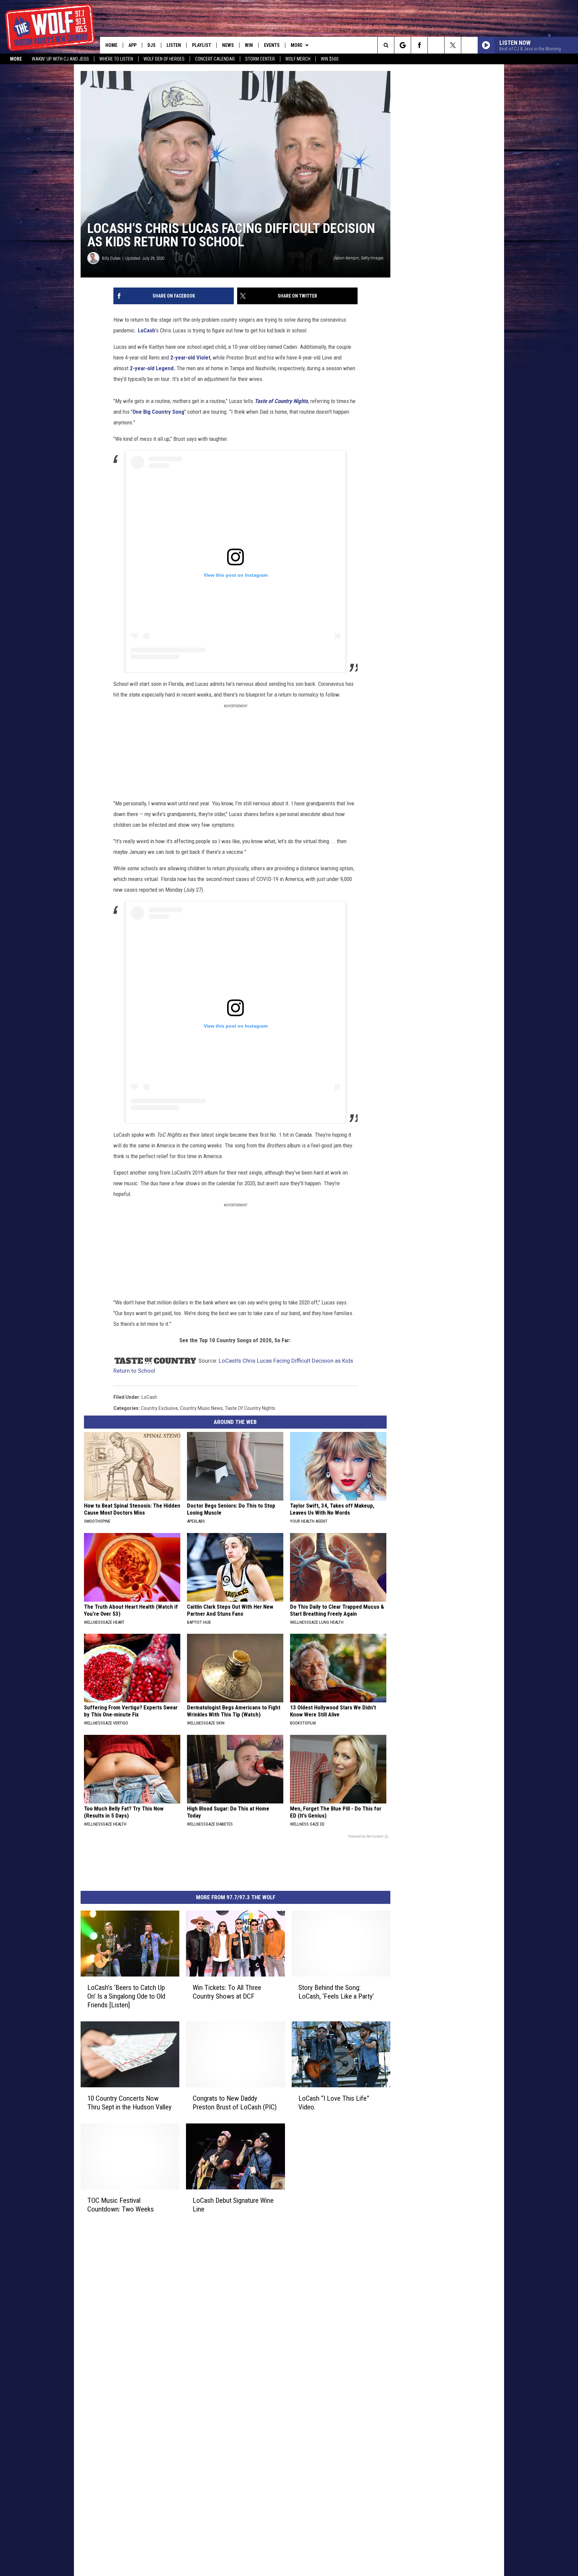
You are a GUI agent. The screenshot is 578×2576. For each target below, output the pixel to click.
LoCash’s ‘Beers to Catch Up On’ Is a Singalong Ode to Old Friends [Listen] (126, 1996)
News (228, 45)
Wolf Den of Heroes (164, 59)
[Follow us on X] (453, 45)
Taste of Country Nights (281, 401)
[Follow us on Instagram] (436, 45)
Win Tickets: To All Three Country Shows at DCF (227, 1992)
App (132, 45)
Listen (174, 45)
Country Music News (201, 1408)
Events (272, 45)
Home (111, 45)
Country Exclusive (159, 1408)
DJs (152, 45)
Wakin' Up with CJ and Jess (60, 59)
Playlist (202, 45)
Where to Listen (116, 59)
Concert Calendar (215, 59)
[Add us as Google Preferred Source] (403, 45)
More (16, 59)
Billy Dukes (111, 258)
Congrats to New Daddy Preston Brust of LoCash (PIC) (235, 2103)
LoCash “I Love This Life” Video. (334, 2103)
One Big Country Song (158, 412)
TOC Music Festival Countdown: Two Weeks (121, 2205)
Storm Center (260, 59)
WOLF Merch (298, 59)
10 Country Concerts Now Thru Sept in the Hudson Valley (129, 2103)
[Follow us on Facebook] (419, 45)
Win (249, 45)
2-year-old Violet (190, 357)
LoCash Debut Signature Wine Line (233, 2205)
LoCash (147, 330)
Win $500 (330, 59)
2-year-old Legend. (152, 368)
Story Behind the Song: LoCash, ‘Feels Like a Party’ (336, 1992)
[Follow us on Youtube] (469, 45)
